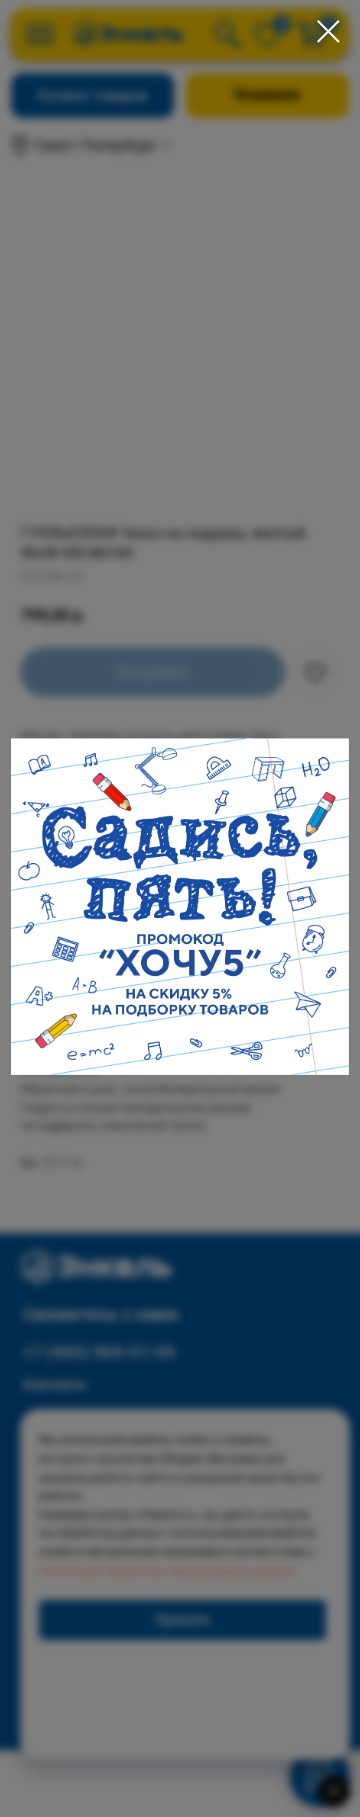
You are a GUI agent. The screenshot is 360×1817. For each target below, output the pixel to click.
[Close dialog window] (328, 31)
